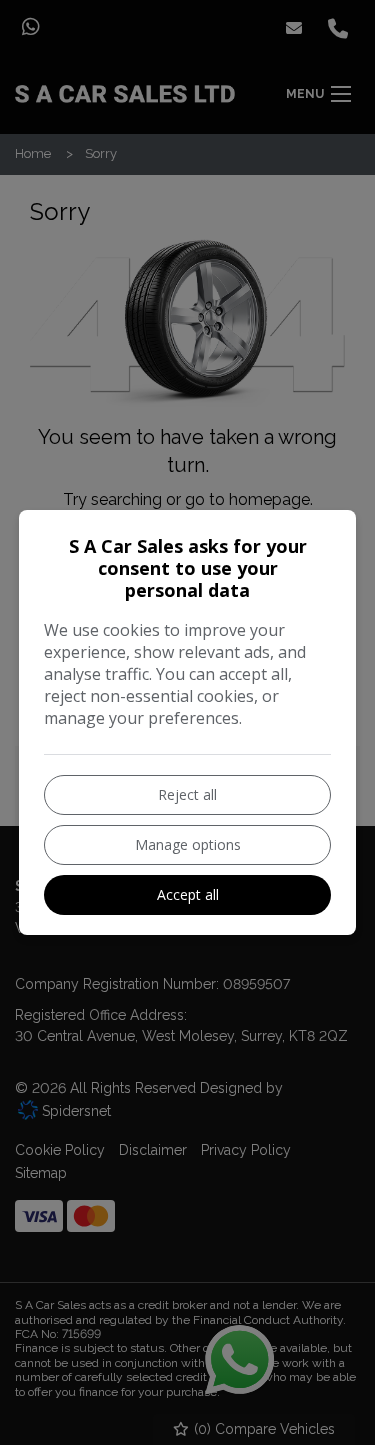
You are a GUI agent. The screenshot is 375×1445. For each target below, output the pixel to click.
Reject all (187, 794)
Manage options (188, 844)
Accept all (188, 894)
